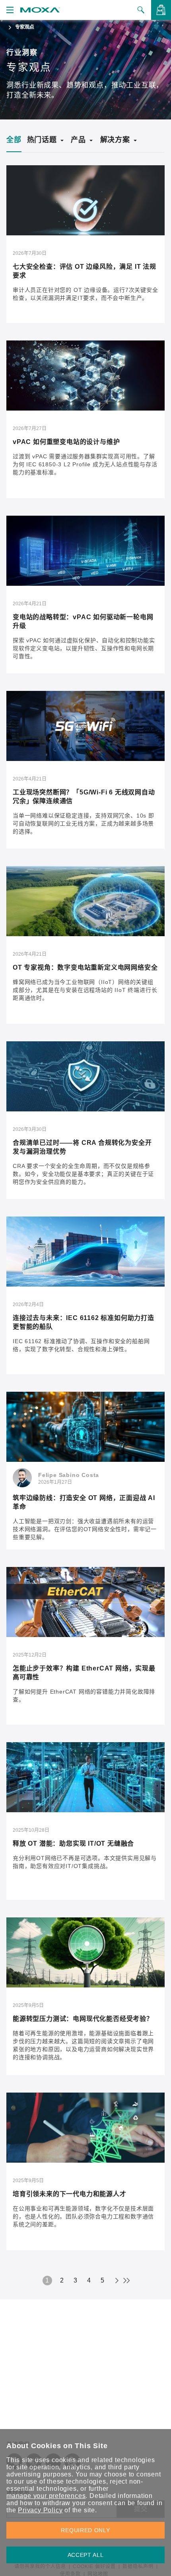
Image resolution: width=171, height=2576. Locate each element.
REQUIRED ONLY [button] (85, 2530)
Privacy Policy (40, 2510)
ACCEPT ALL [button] (86, 2555)
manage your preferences (46, 2496)
